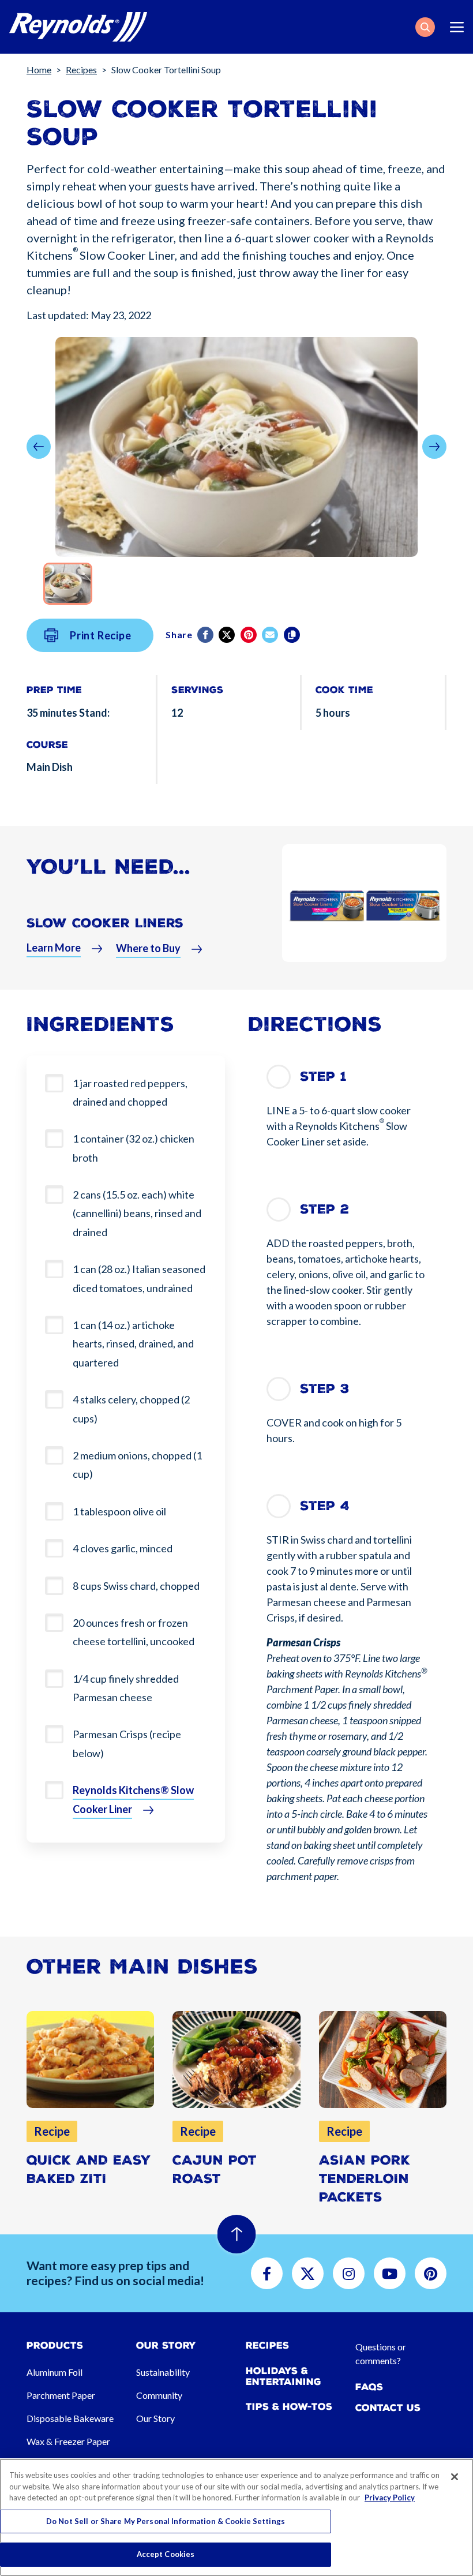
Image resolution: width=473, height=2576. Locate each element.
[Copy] (293, 635)
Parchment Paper (61, 2395)
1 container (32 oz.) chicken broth (134, 1148)
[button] (425, 27)
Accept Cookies (166, 2554)
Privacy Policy (390, 2498)
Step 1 (323, 1077)
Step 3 (325, 1389)
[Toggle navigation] (457, 27)
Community (159, 2395)
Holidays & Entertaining (284, 2376)
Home (39, 70)
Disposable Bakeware (70, 2418)
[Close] (455, 2477)
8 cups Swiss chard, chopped (136, 1586)
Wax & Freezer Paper (68, 2441)
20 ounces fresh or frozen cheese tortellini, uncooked (134, 1632)
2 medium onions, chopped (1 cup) (137, 1465)
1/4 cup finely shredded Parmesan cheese (126, 1688)
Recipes (81, 70)
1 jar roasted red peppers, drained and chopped (130, 1092)
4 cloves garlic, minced (123, 1548)
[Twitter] (228, 635)
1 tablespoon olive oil (119, 1511)
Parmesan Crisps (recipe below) (127, 1743)
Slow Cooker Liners (105, 923)
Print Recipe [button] (101, 635)
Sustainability (163, 2372)
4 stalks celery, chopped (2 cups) (131, 1409)
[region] (236, 2517)
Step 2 (324, 1209)
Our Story (155, 2418)
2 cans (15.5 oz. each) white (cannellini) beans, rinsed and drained (137, 1213)
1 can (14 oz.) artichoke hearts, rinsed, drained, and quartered (133, 1344)
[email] (271, 635)
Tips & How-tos (289, 2407)
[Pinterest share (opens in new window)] (249, 635)
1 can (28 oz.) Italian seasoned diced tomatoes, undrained (139, 1278)
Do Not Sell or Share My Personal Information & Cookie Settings (166, 2521)
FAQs (369, 2387)
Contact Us (388, 2408)
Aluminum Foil (55, 2372)
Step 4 (325, 1506)
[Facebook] (206, 635)
